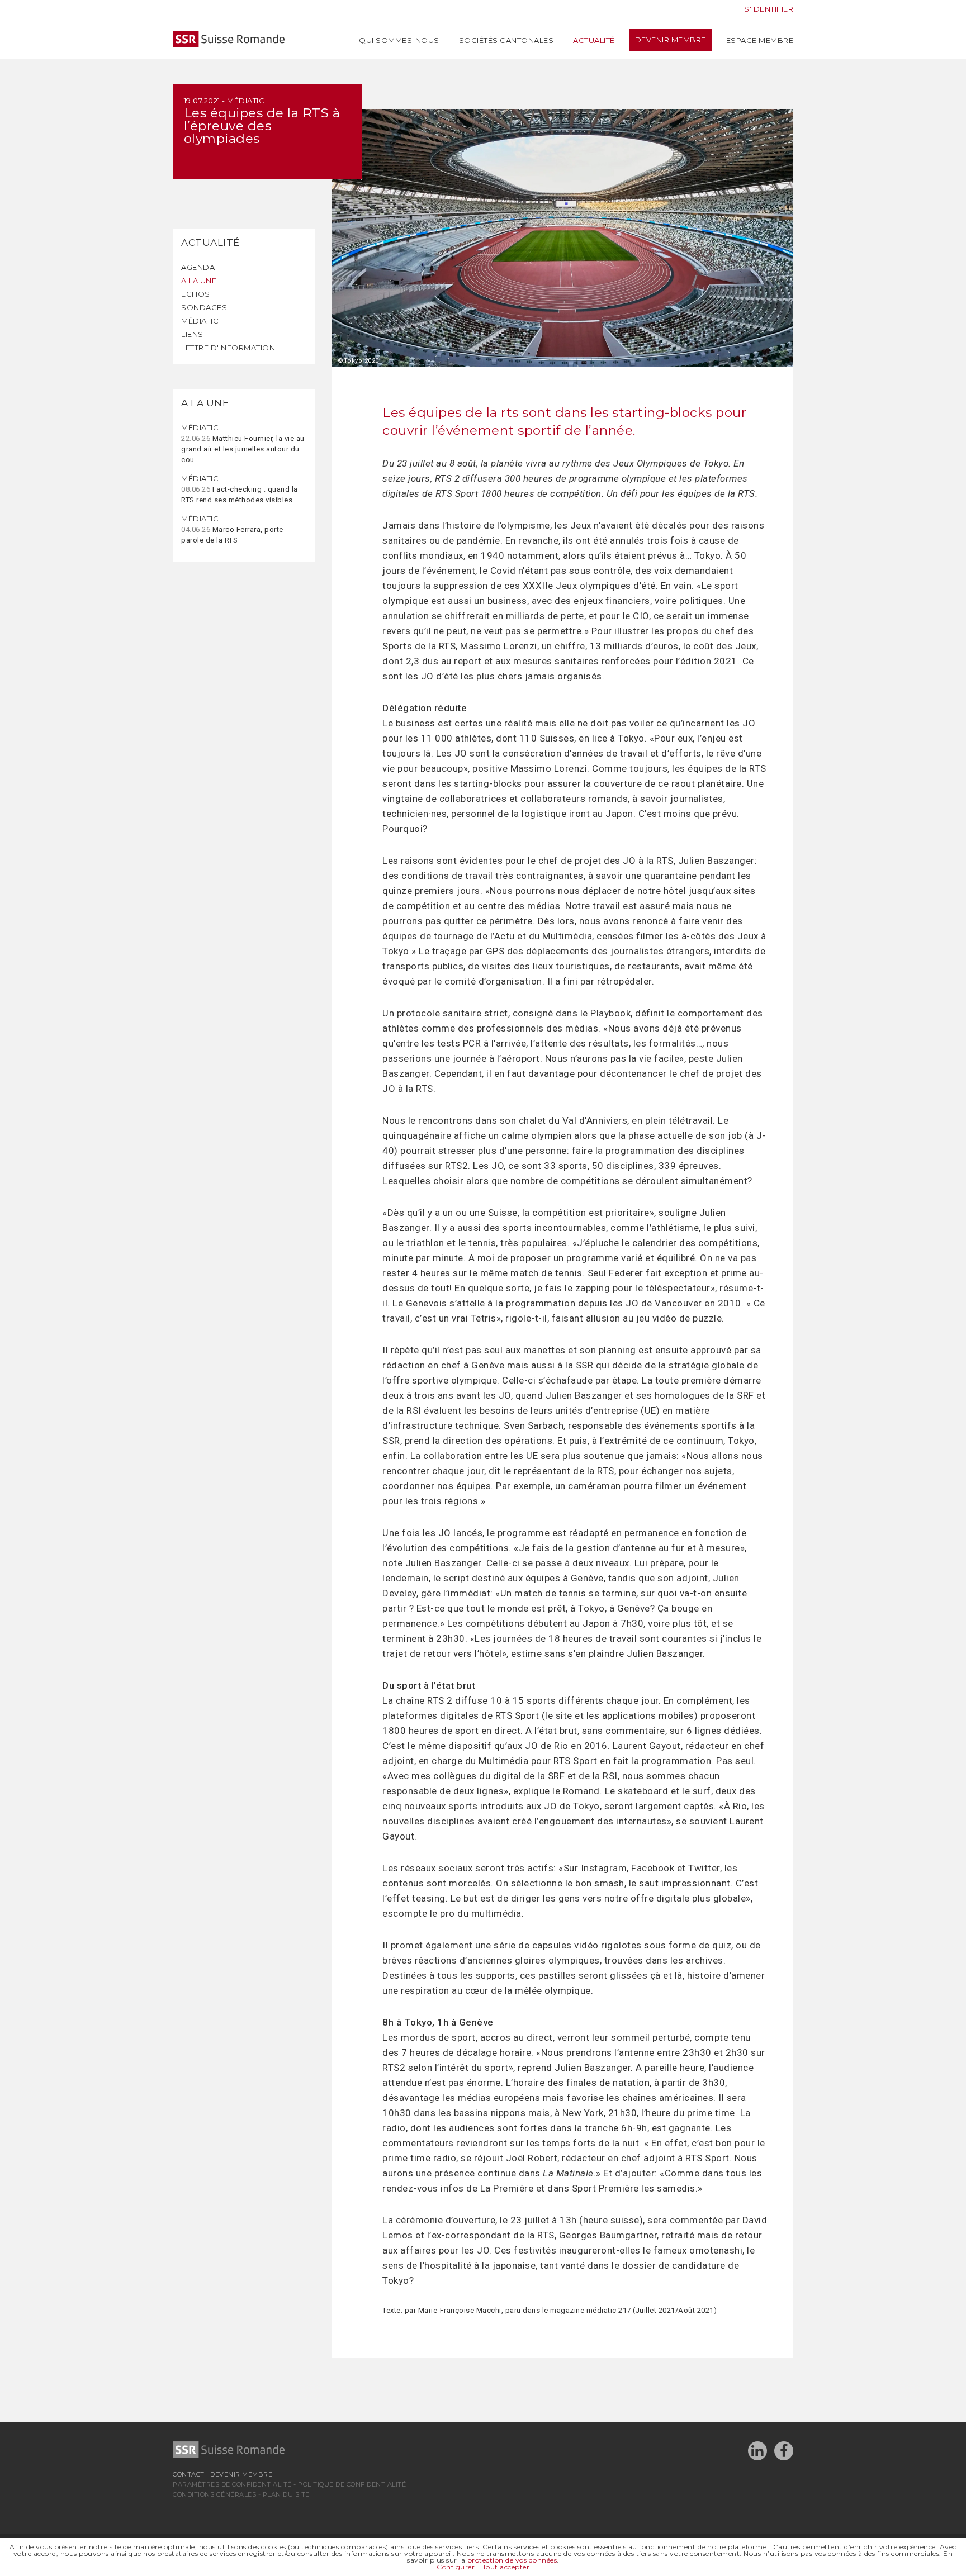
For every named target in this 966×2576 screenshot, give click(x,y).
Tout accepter (506, 2567)
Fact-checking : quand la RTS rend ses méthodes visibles (240, 489)
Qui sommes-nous (399, 40)
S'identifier (769, 9)
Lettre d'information (228, 348)
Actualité (594, 40)
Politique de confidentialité (352, 2484)
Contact (189, 2474)
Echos (196, 294)
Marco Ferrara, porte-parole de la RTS (233, 529)
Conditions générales (214, 2494)
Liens (192, 334)
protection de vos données (512, 2560)
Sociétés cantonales (506, 40)
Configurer (456, 2567)
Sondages (204, 307)
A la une (199, 281)
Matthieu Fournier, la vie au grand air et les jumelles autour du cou (243, 443)
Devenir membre (671, 40)
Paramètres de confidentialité (232, 2484)
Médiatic (200, 321)
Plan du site (286, 2494)
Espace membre (760, 40)
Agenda (198, 267)
